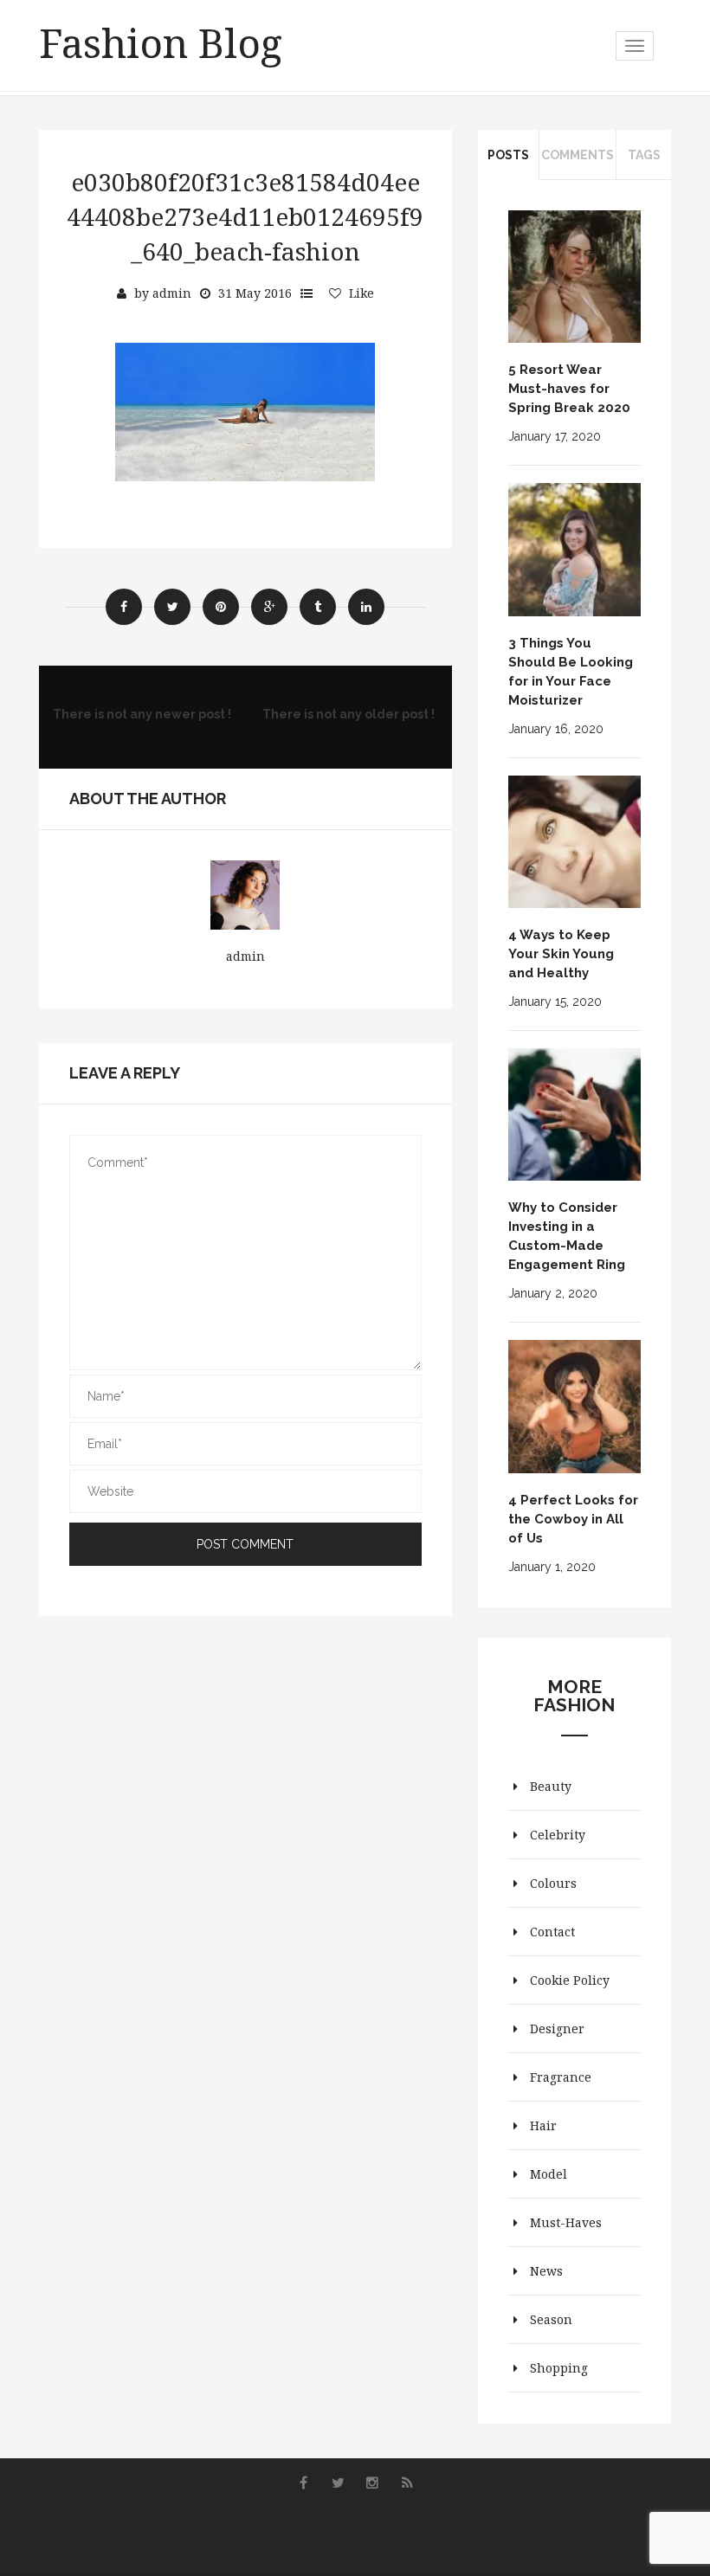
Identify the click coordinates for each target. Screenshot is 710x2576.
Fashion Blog (161, 42)
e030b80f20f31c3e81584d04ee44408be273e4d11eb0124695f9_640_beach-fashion (245, 216)
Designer (557, 2029)
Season (551, 2319)
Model (549, 2174)
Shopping (559, 2368)
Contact (552, 1932)
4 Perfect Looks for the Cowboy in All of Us (573, 1519)
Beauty (551, 1786)
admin (172, 293)
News (546, 2271)
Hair (543, 2125)
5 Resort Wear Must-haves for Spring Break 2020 (569, 389)
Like (361, 293)
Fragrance (561, 2077)
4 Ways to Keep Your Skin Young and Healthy (561, 954)
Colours (553, 1883)
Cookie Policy (570, 1980)
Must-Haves (566, 2222)
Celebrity (558, 1835)
